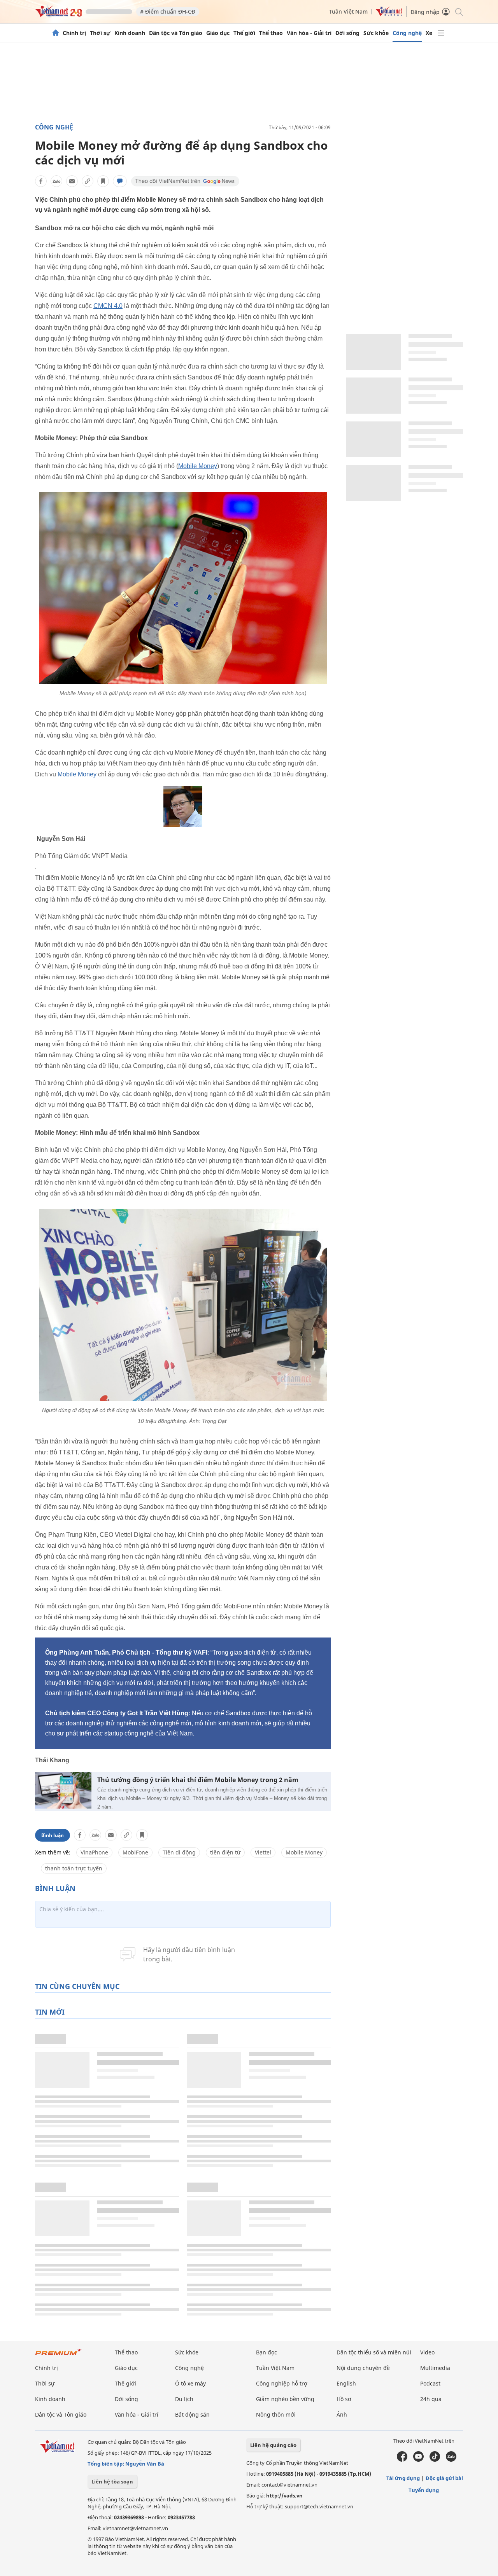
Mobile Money (198, 466)
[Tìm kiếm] (459, 11)
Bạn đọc (267, 2352)
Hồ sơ (344, 2399)
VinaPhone (94, 1852)
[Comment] (120, 181)
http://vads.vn (284, 2496)
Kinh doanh (130, 33)
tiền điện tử (225, 1852)
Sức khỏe (376, 33)
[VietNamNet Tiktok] (435, 2460)
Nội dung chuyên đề (363, 2368)
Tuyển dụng (424, 2490)
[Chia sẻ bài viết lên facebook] (41, 181)
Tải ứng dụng (403, 2478)
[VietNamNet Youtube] (418, 2460)
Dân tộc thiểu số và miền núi (374, 2352)
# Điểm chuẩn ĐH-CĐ (168, 11)
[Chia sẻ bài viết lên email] (72, 181)
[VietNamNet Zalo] (451, 2460)
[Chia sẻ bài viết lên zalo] (56, 181)
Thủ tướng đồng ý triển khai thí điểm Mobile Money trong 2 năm (198, 1780)
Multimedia (435, 2368)
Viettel (263, 1852)
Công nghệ (407, 33)
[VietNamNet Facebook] (402, 2460)
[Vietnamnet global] (389, 14)
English (346, 2383)
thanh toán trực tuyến (74, 1868)
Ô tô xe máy (190, 2383)
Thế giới (244, 33)
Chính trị (74, 33)
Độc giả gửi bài (444, 2478)
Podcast (430, 2383)
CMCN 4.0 (108, 306)
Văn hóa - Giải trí (309, 33)
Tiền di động (179, 1852)
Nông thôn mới (276, 2414)
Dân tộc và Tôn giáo (176, 33)
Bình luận (53, 1835)
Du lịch (184, 2399)
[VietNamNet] (56, 33)
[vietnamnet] (58, 15)
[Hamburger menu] (441, 33)
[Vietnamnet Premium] (58, 2356)
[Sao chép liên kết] (88, 181)
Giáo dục (218, 33)
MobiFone (135, 1852)
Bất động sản (192, 2414)
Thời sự (100, 33)
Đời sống (347, 33)
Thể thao (271, 33)
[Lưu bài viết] (103, 181)
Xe (429, 33)
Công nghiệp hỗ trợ (282, 2383)
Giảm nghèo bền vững (285, 2399)
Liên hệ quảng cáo (273, 2445)
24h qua (431, 2399)
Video (427, 2352)
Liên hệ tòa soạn (112, 2482)
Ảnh (342, 2414)
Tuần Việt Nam (348, 11)
